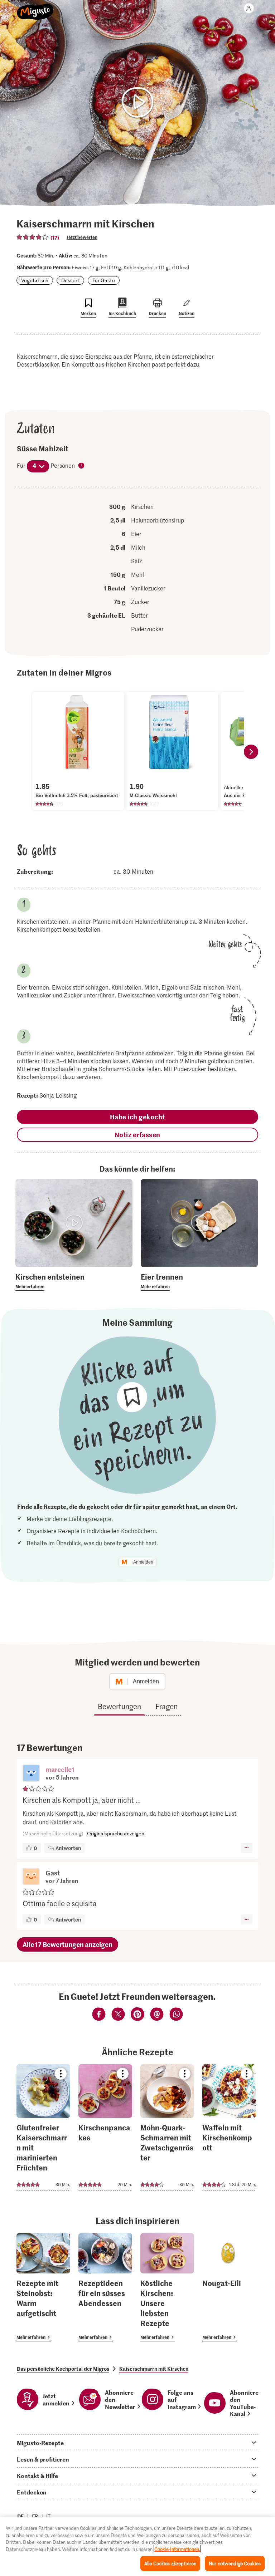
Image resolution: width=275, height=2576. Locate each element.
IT (48, 2516)
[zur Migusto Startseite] (35, 8)
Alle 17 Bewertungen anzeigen (67, 1944)
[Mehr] (247, 1848)
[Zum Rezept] (43, 2127)
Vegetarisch (35, 280)
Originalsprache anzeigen (116, 1833)
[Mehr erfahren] (74, 1281)
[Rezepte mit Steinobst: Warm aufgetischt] (43, 2287)
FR (35, 2516)
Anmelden (143, 1562)
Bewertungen (119, 1706)
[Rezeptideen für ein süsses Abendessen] (105, 2287)
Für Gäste (104, 280)
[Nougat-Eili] (229, 2287)
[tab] (137, 2443)
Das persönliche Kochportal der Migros (63, 2369)
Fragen (167, 1706)
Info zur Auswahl (82, 466)
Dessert (70, 280)
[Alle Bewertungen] (33, 237)
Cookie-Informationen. (177, 2549)
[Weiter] (251, 752)
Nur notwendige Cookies (235, 2563)
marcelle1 (60, 1769)
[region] (137, 2547)
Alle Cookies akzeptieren (170, 2563)
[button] (31, 1774)
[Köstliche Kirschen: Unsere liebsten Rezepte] (167, 2287)
